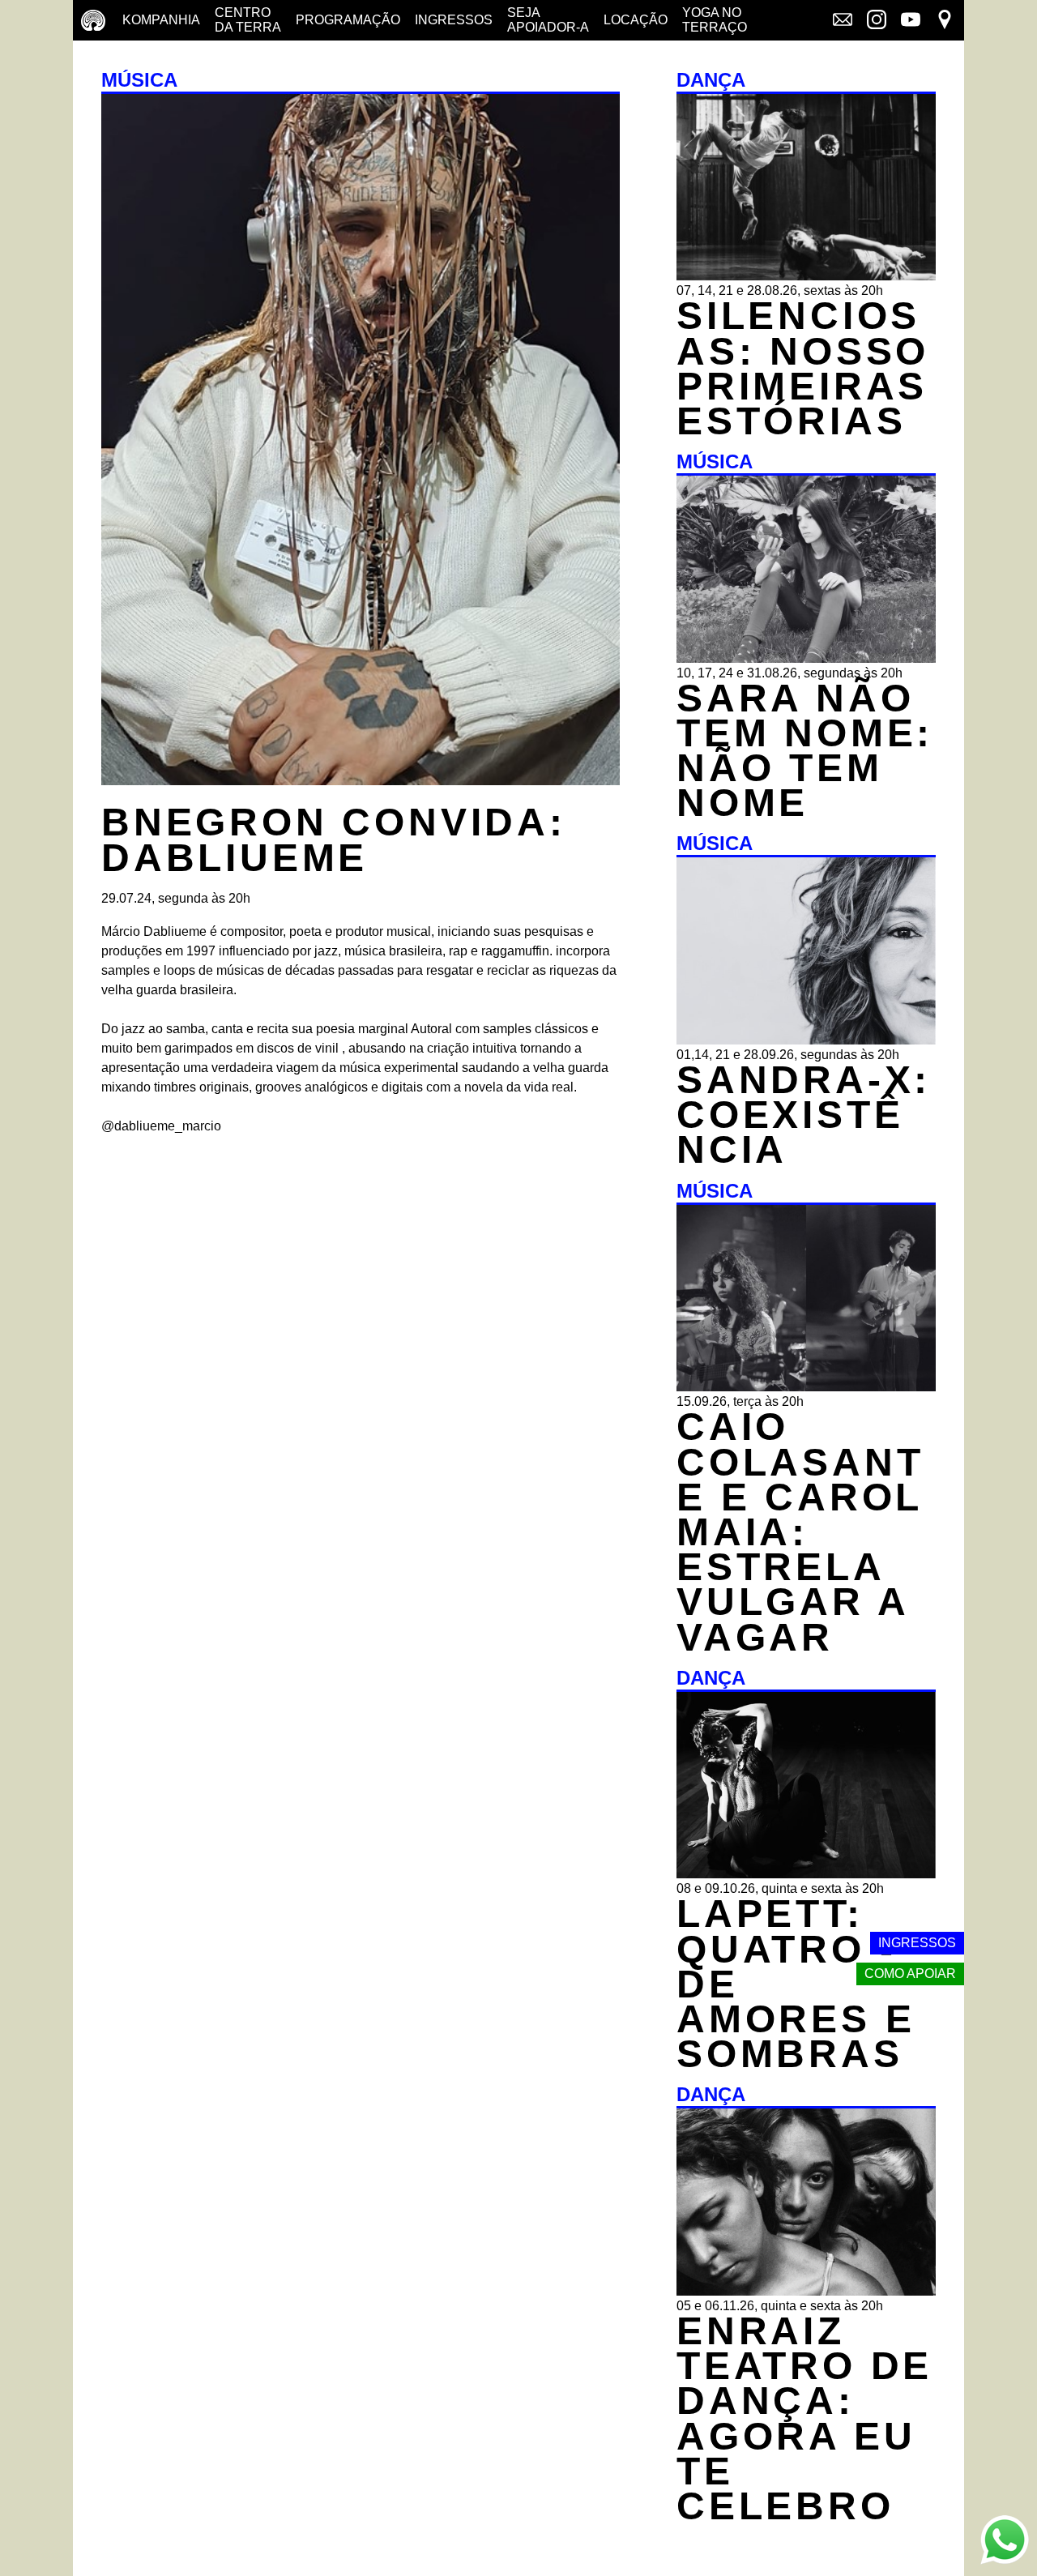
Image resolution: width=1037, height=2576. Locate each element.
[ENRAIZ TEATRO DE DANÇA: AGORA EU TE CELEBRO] (806, 2291)
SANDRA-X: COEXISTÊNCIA (804, 1115)
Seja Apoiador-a (548, 20)
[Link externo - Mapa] (945, 21)
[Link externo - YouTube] (911, 21)
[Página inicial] (93, 20)
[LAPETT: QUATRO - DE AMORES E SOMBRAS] (806, 1874)
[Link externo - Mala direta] (843, 21)
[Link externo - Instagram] (877, 21)
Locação (636, 20)
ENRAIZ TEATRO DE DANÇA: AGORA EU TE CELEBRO (804, 2418)
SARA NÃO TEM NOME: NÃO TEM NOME (805, 751)
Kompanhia (161, 20)
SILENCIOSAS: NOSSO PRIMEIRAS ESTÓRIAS (803, 368)
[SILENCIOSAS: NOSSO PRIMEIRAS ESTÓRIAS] (806, 276)
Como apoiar (910, 1974)
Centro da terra (248, 20)
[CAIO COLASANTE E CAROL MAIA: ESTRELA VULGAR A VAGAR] (806, 1387)
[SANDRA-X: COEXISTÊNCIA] (806, 1040)
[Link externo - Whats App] (1005, 2542)
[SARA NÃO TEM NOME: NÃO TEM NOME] (806, 658)
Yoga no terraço (715, 20)
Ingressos (454, 20)
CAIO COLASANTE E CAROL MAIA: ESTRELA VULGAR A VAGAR (800, 1532)
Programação (348, 20)
